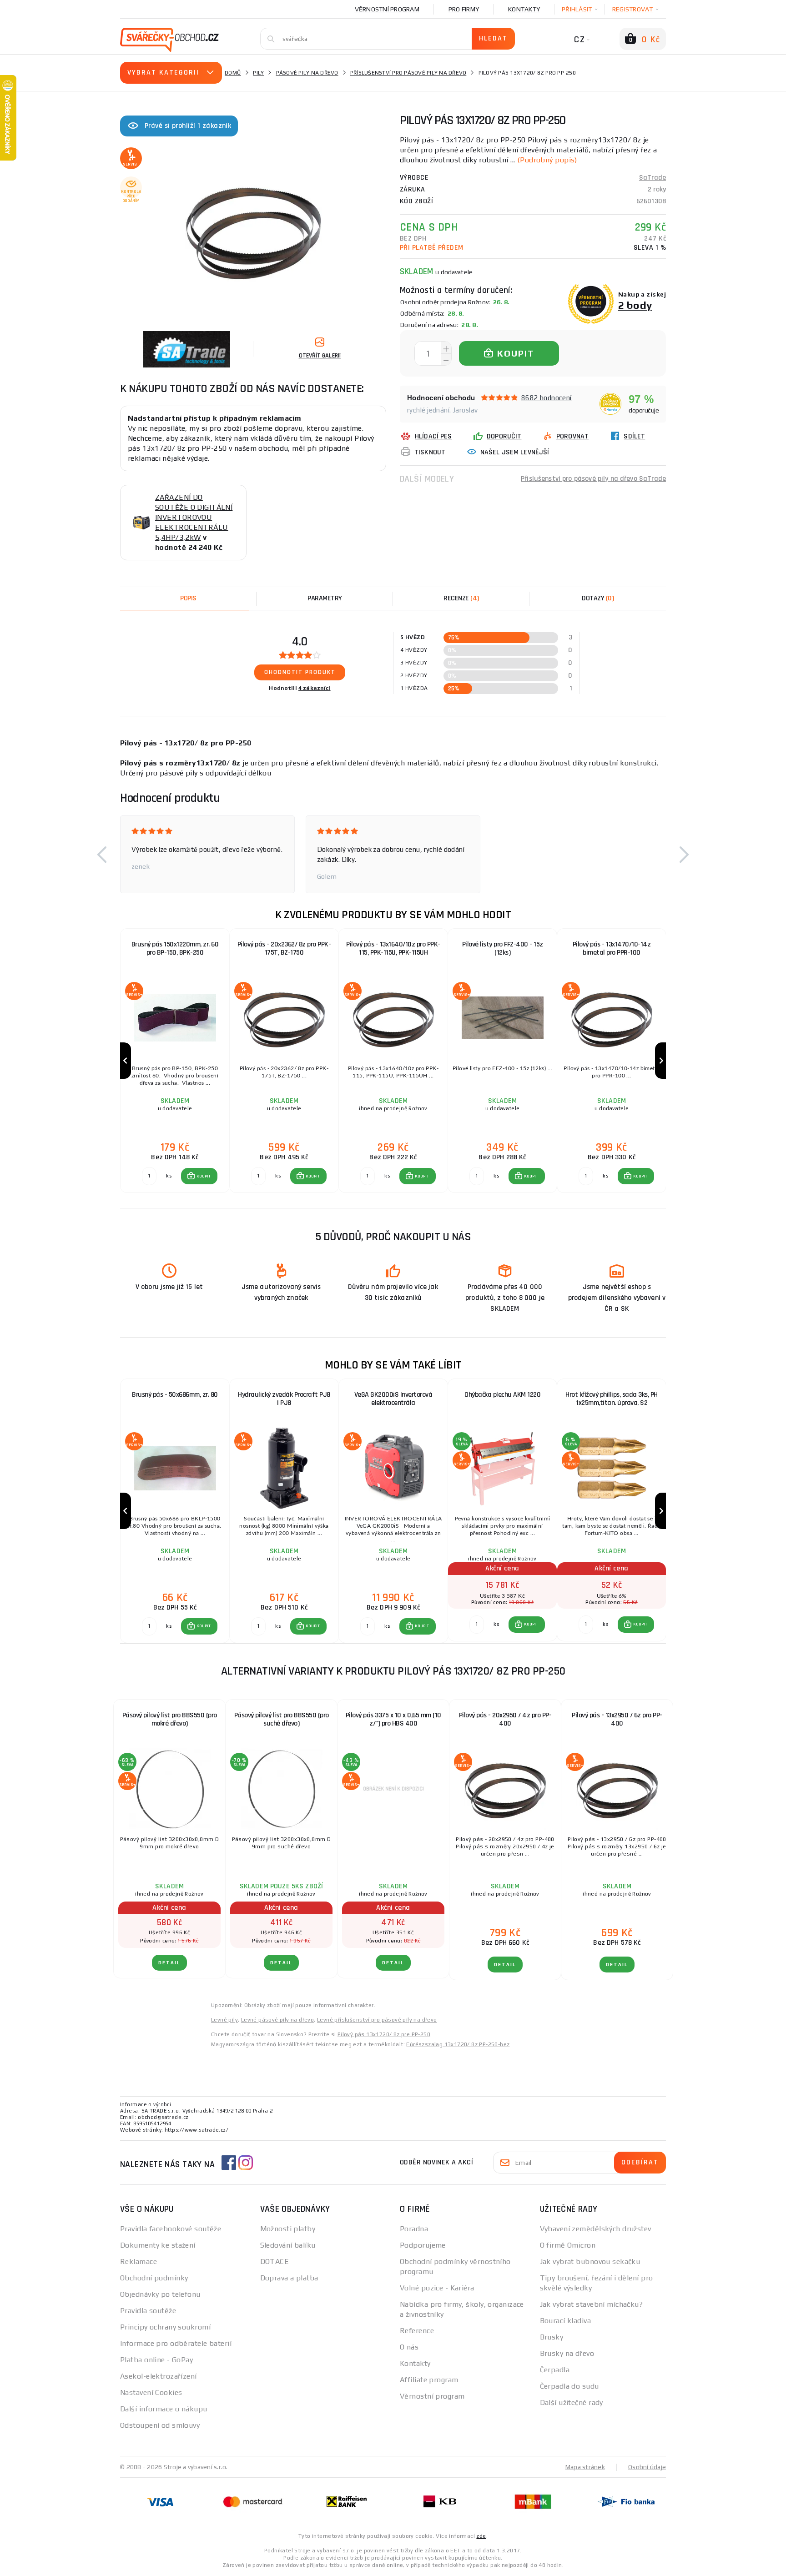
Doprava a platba (289, 2278)
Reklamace (139, 2262)
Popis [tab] (188, 598)
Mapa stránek (585, 2467)
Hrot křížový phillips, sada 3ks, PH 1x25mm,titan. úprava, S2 (612, 1399)
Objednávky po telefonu (160, 2294)
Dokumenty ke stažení (158, 2245)
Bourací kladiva (566, 2321)
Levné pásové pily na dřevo (277, 2020)
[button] (102, 854)
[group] (175, 1061)
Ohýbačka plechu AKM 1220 (502, 1395)
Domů (233, 73)
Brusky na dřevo (567, 2353)
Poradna (414, 2229)
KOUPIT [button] (204, 1176)
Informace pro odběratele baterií (176, 2343)
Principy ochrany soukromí (165, 2327)
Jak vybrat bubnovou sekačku (590, 2262)
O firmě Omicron (568, 2245)
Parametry (325, 598)
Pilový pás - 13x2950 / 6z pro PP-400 (617, 1719)
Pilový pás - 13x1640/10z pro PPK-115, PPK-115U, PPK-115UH (393, 948)
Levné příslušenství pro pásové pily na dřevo (377, 2020)
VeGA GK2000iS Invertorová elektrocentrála (393, 1399)
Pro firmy (464, 9)
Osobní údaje (647, 2467)
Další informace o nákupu (164, 2409)
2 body (635, 305)
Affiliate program (429, 2380)
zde (481, 2536)
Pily (258, 73)
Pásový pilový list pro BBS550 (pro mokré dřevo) (170, 1719)
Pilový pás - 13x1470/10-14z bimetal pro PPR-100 (612, 948)
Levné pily (224, 2020)
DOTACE (275, 2262)
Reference (417, 2331)
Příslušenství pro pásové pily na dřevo (408, 73)
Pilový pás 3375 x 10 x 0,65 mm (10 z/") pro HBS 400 (393, 1719)
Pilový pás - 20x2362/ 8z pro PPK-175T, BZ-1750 (284, 948)
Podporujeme (423, 2245)
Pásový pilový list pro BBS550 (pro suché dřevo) (282, 1719)
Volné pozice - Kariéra (437, 2288)
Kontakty (524, 9)
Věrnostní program (387, 9)
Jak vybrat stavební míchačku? (592, 2304)
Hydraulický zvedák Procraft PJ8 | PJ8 (284, 1399)
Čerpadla (555, 2370)
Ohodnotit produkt (300, 672)
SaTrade (652, 178)
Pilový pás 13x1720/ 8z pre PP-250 (384, 2034)
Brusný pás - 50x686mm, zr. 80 (175, 1395)
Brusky (552, 2337)
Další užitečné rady (572, 2402)
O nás (409, 2347)
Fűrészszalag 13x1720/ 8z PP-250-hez (458, 2044)
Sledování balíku (288, 2245)
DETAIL (169, 1963)
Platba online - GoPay (156, 2360)
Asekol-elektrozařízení (159, 2376)
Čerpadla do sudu (569, 2386)
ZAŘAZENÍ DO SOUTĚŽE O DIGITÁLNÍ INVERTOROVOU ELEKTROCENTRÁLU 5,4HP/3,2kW (194, 517)
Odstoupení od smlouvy (160, 2425)
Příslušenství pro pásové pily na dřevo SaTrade (593, 479)
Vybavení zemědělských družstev (596, 2229)
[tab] (461, 599)
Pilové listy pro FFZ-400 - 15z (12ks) (503, 948)
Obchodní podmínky (154, 2278)
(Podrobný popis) (547, 160)
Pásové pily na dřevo (307, 73)
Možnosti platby (288, 2229)
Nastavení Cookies (151, 2392)
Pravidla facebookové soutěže (171, 2229)
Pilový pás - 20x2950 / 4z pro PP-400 (505, 1719)
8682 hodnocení (547, 398)
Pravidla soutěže (148, 2311)
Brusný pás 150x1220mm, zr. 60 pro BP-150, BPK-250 (175, 948)
